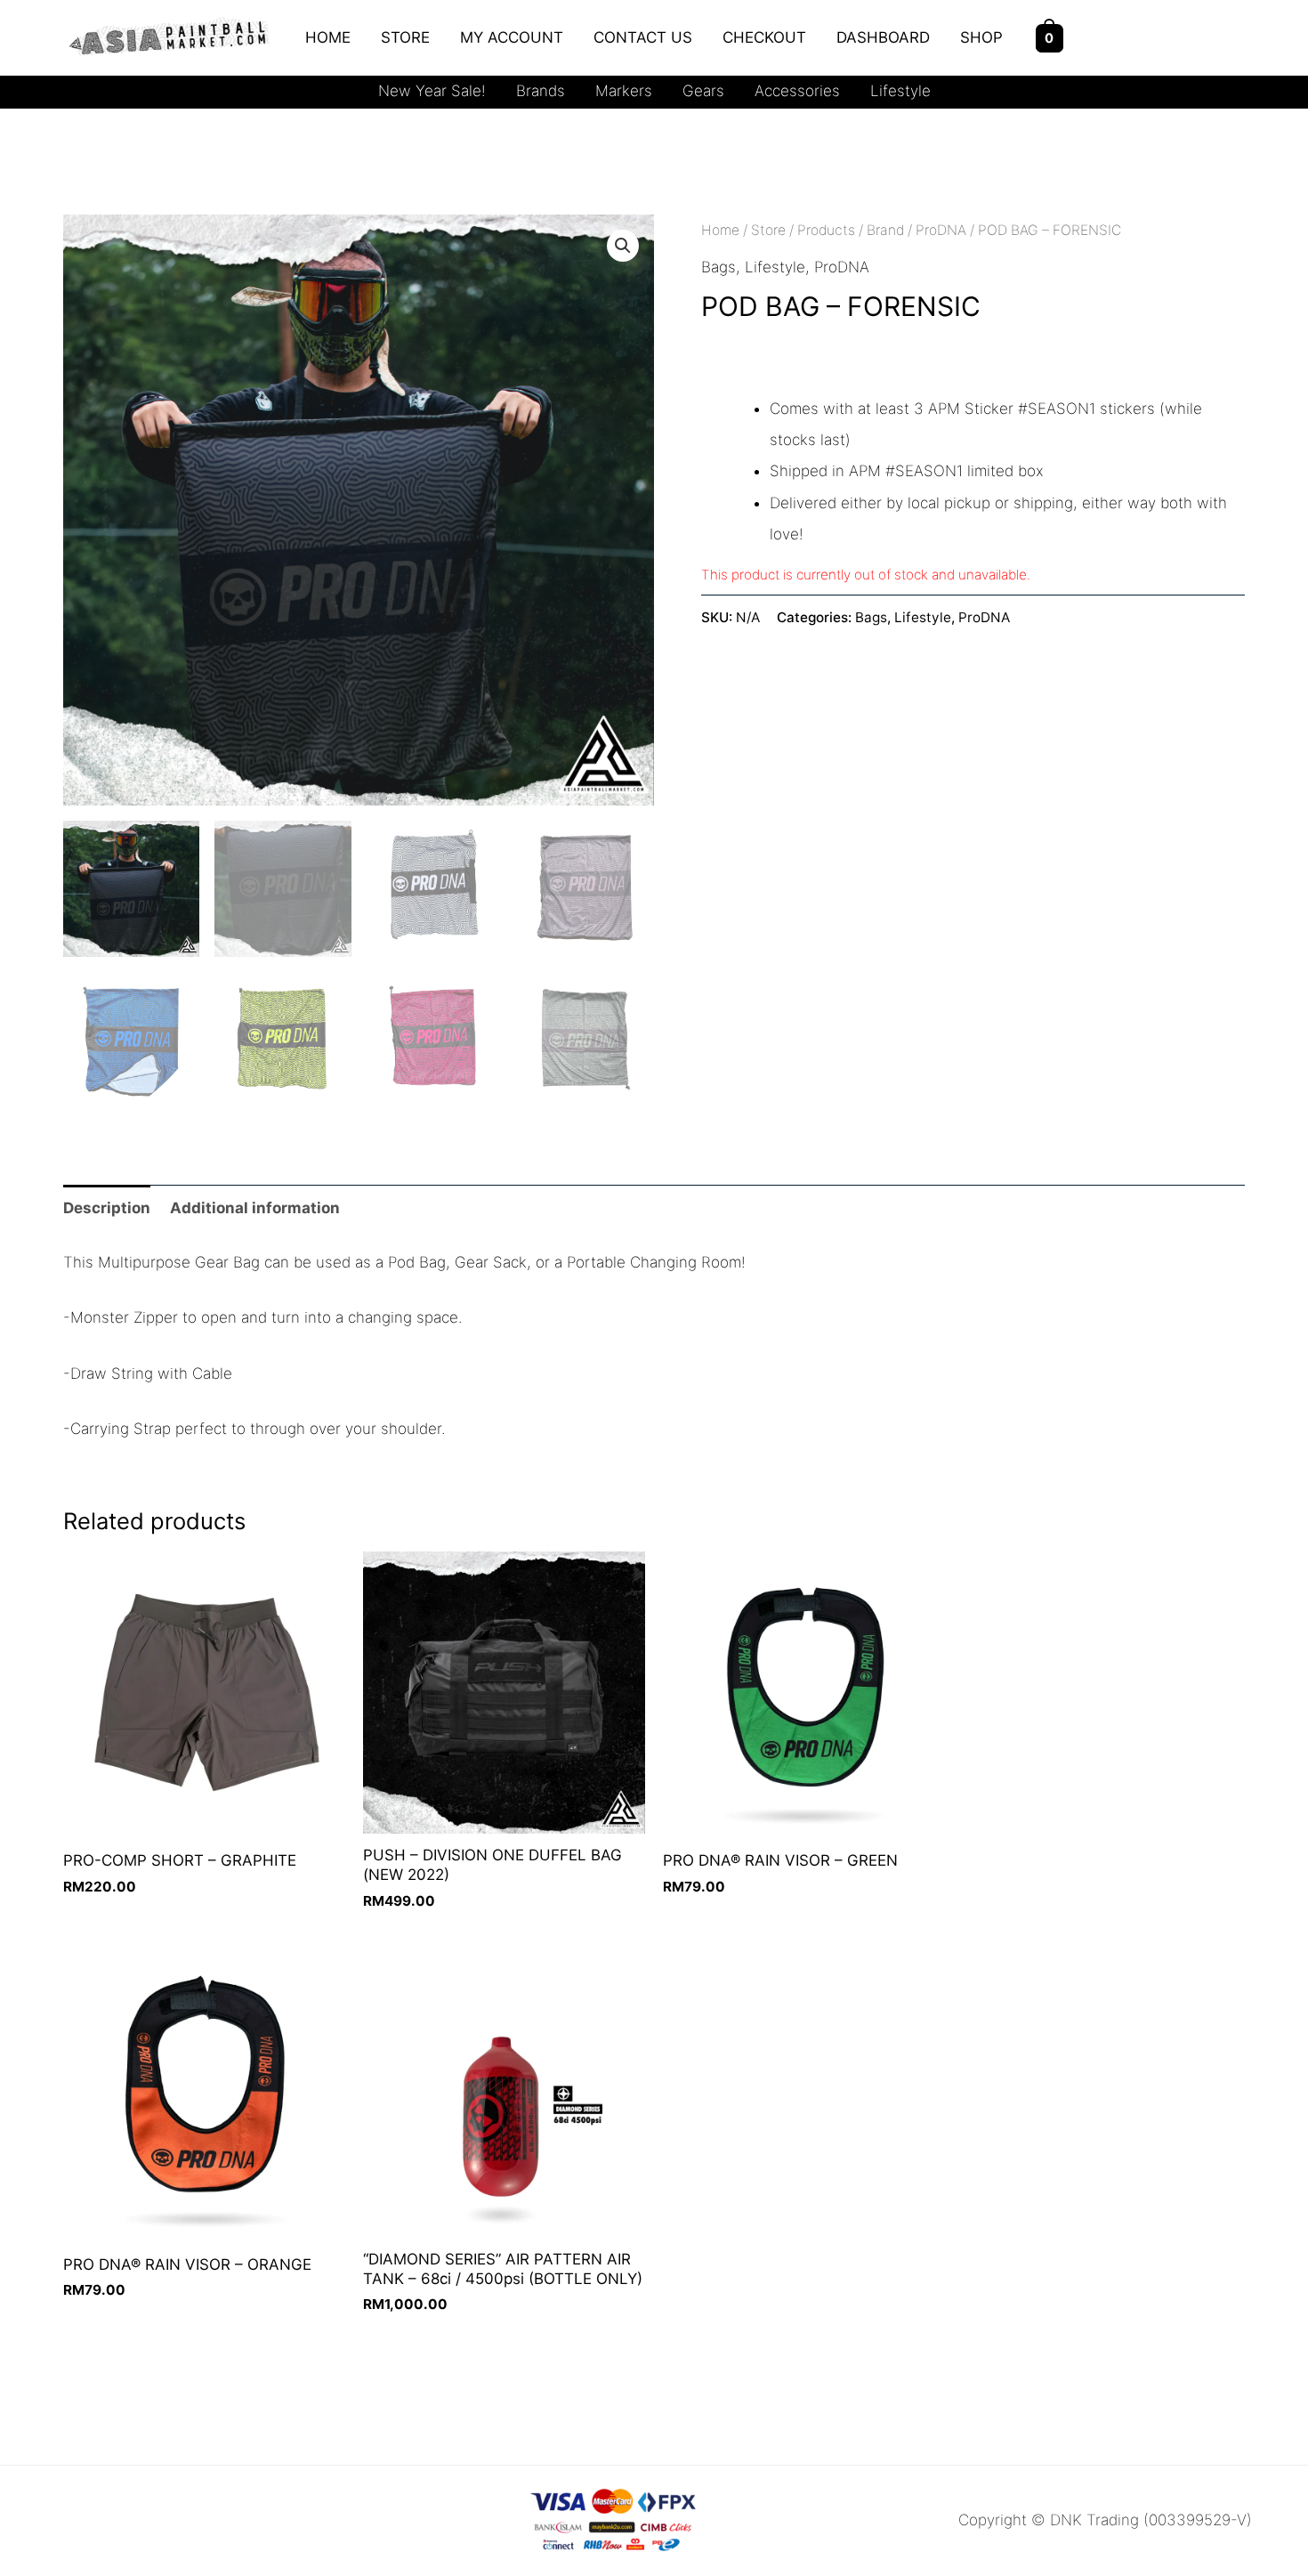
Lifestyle (900, 91)
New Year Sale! (432, 91)
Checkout (764, 37)
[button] (623, 246)
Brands (541, 91)
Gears (703, 91)
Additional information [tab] (255, 1208)
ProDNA (941, 230)
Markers (624, 91)
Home (328, 37)
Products (826, 230)
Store (405, 37)
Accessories (797, 91)
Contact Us (643, 37)
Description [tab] (107, 1208)
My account (512, 37)
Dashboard (883, 37)
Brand (885, 230)
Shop (981, 37)
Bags (719, 267)
